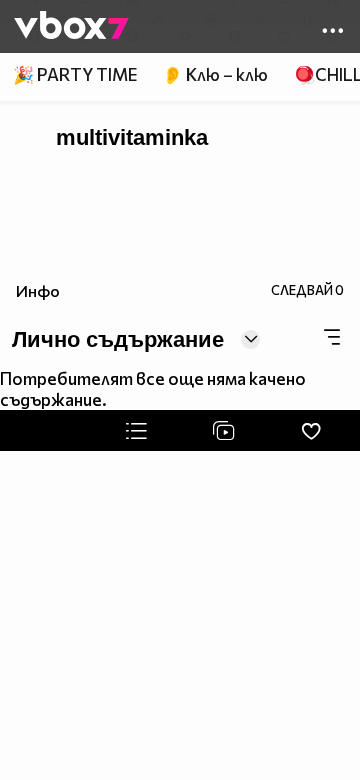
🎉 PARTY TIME (75, 74)
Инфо (38, 290)
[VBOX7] (71, 27)
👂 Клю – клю (215, 74)
